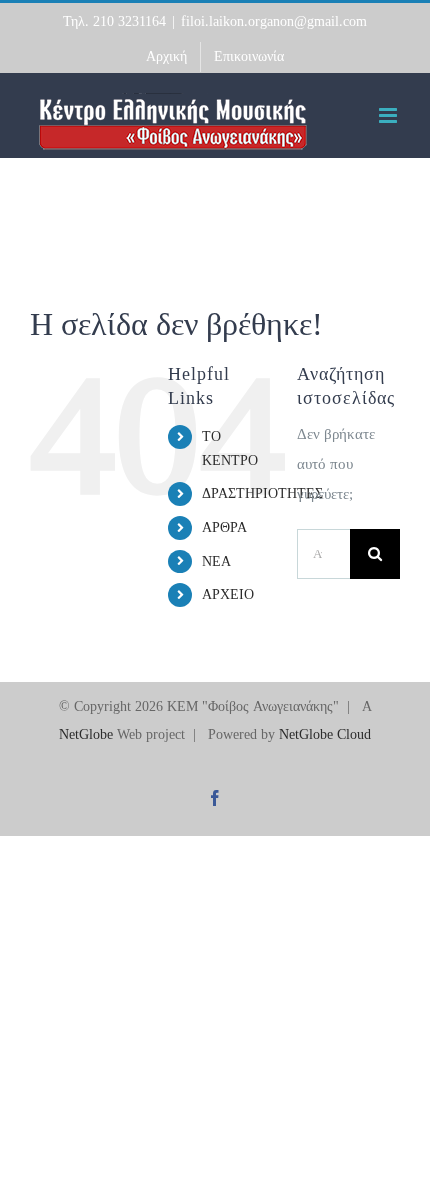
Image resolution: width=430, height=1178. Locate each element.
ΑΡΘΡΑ (224, 527)
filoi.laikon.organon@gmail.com (274, 21)
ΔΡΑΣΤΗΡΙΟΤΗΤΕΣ (262, 493)
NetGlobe (86, 734)
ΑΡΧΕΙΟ (228, 594)
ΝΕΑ (216, 561)
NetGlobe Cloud (325, 734)
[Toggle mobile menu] (389, 115)
